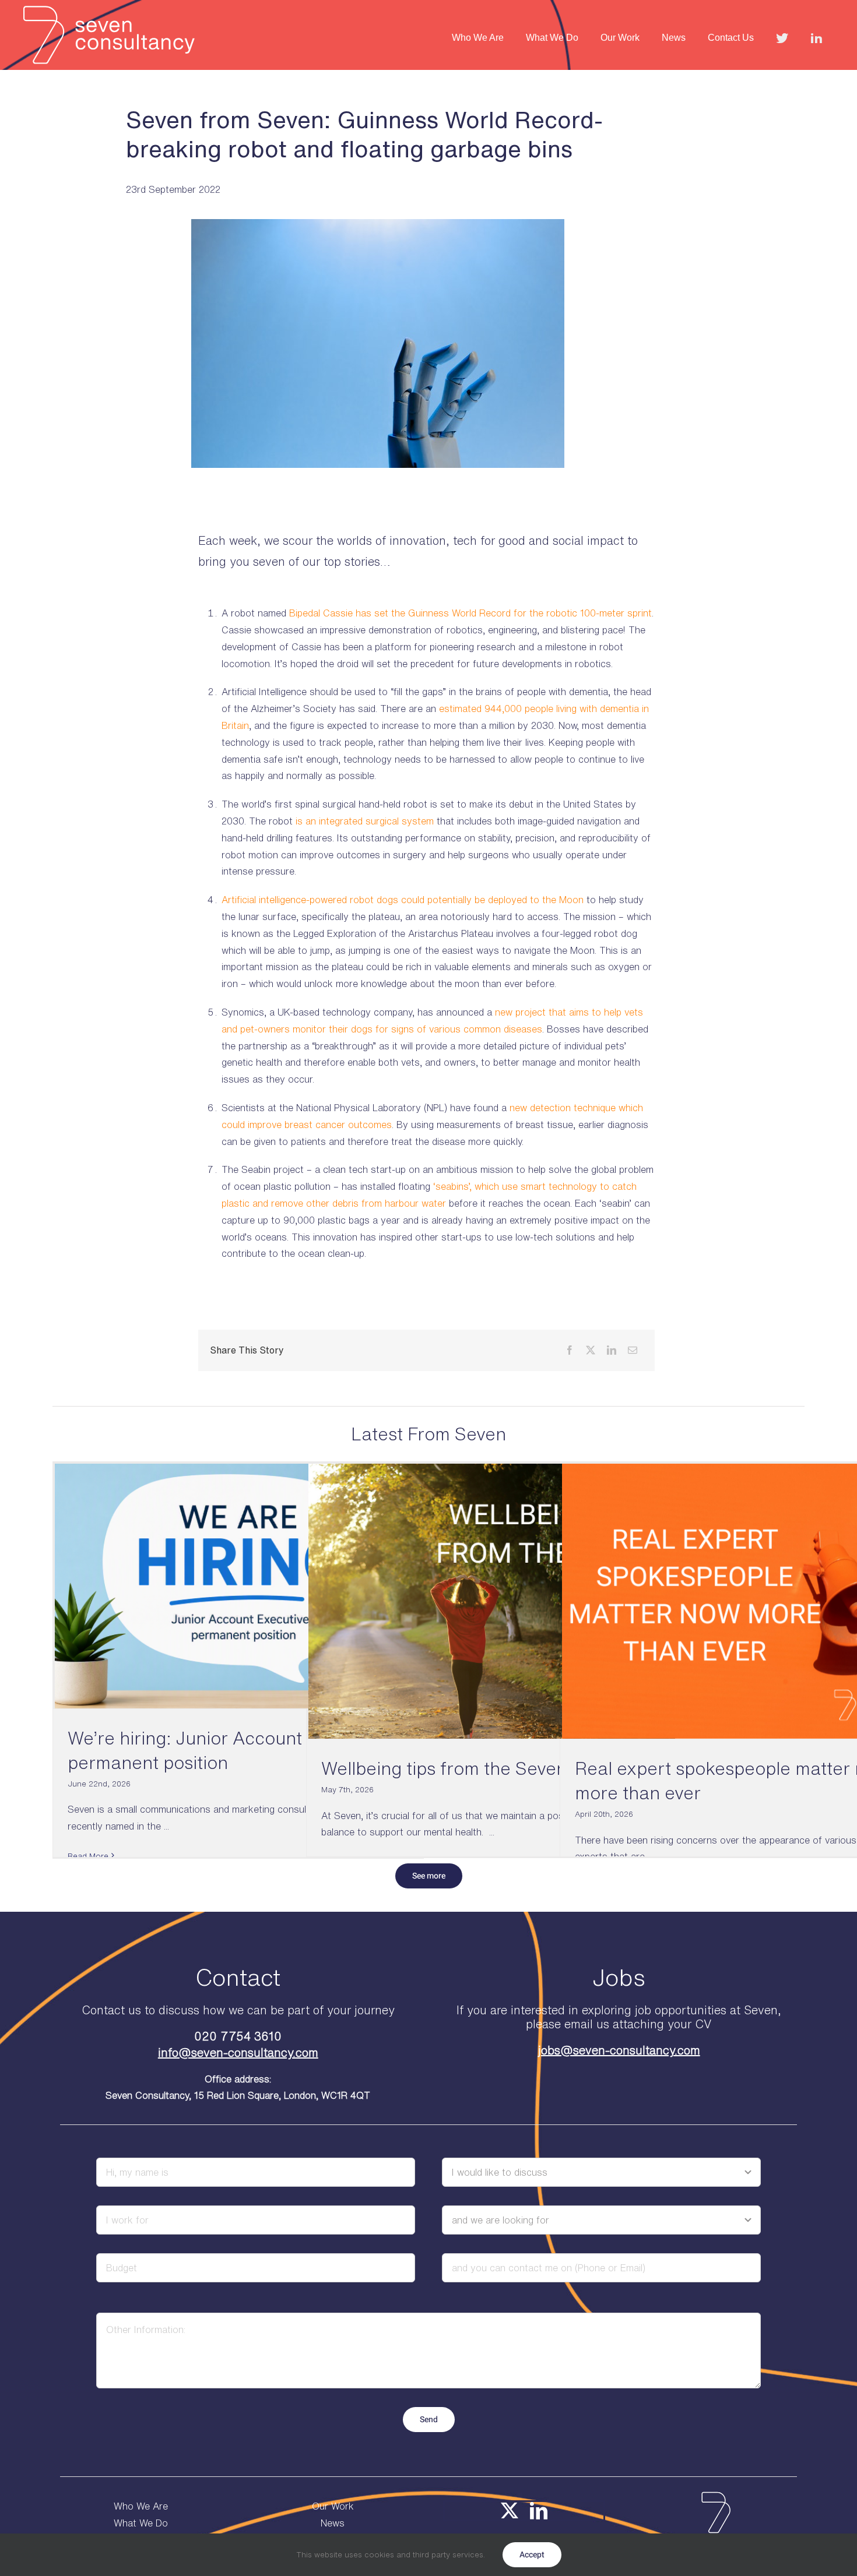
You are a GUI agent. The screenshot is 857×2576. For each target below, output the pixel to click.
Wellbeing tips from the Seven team (467, 1768)
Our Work (333, 2506)
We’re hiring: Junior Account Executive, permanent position (230, 1750)
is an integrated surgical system (365, 821)
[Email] (633, 1350)
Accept (532, 2555)
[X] (591, 1350)
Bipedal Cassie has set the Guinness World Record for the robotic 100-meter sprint (470, 613)
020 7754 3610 (238, 2036)
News (333, 2523)
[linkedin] (539, 2511)
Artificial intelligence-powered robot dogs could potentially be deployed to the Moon (403, 900)
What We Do (141, 2523)
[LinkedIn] (612, 1350)
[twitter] (510, 2511)
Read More (88, 1856)
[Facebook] (570, 1350)
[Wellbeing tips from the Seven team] (492, 1601)
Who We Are (141, 2506)
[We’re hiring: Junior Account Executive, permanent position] (238, 1586)
